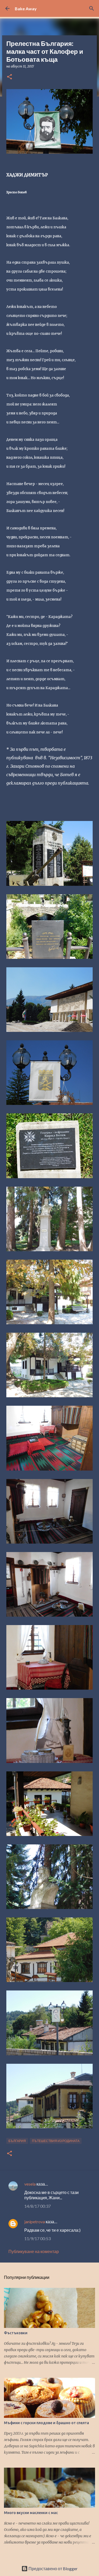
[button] (10, 77)
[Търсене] (92, 8)
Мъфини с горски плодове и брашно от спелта (46, 2423)
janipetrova (35, 2222)
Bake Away (26, 9)
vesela (30, 2184)
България (17, 2141)
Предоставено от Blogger (53, 2568)
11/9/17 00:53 (37, 2238)
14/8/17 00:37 (37, 2206)
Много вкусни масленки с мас (31, 2513)
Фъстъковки (16, 2333)
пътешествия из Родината (56, 2141)
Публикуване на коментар (34, 2251)
